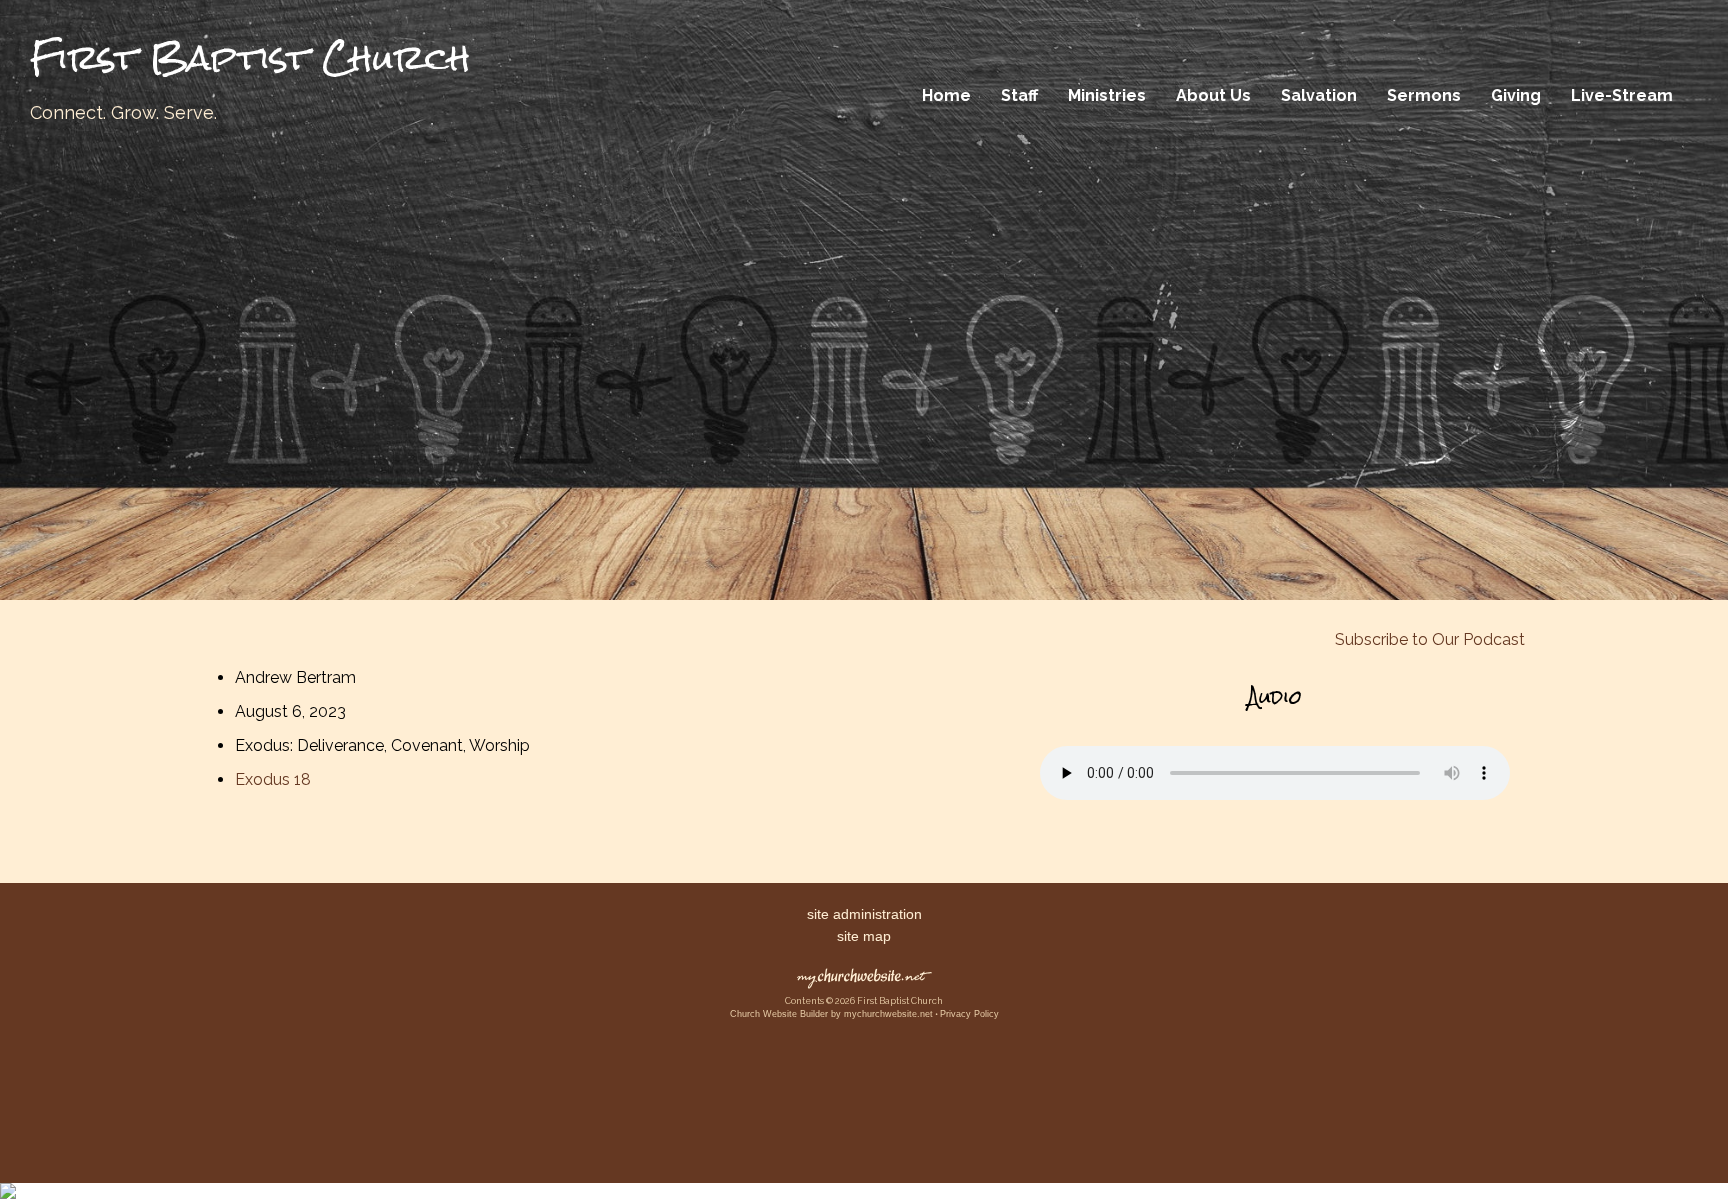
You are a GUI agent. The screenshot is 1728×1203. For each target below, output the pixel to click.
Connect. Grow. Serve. (123, 112)
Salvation (1319, 95)
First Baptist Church (250, 58)
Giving (1516, 95)
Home (946, 95)
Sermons (1424, 95)
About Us (1213, 95)
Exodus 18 (273, 779)
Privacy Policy (969, 1014)
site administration (864, 914)
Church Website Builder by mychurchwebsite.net (831, 1014)
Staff (1019, 95)
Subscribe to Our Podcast (1428, 639)
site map (864, 936)
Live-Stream (1622, 95)
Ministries (1107, 95)
